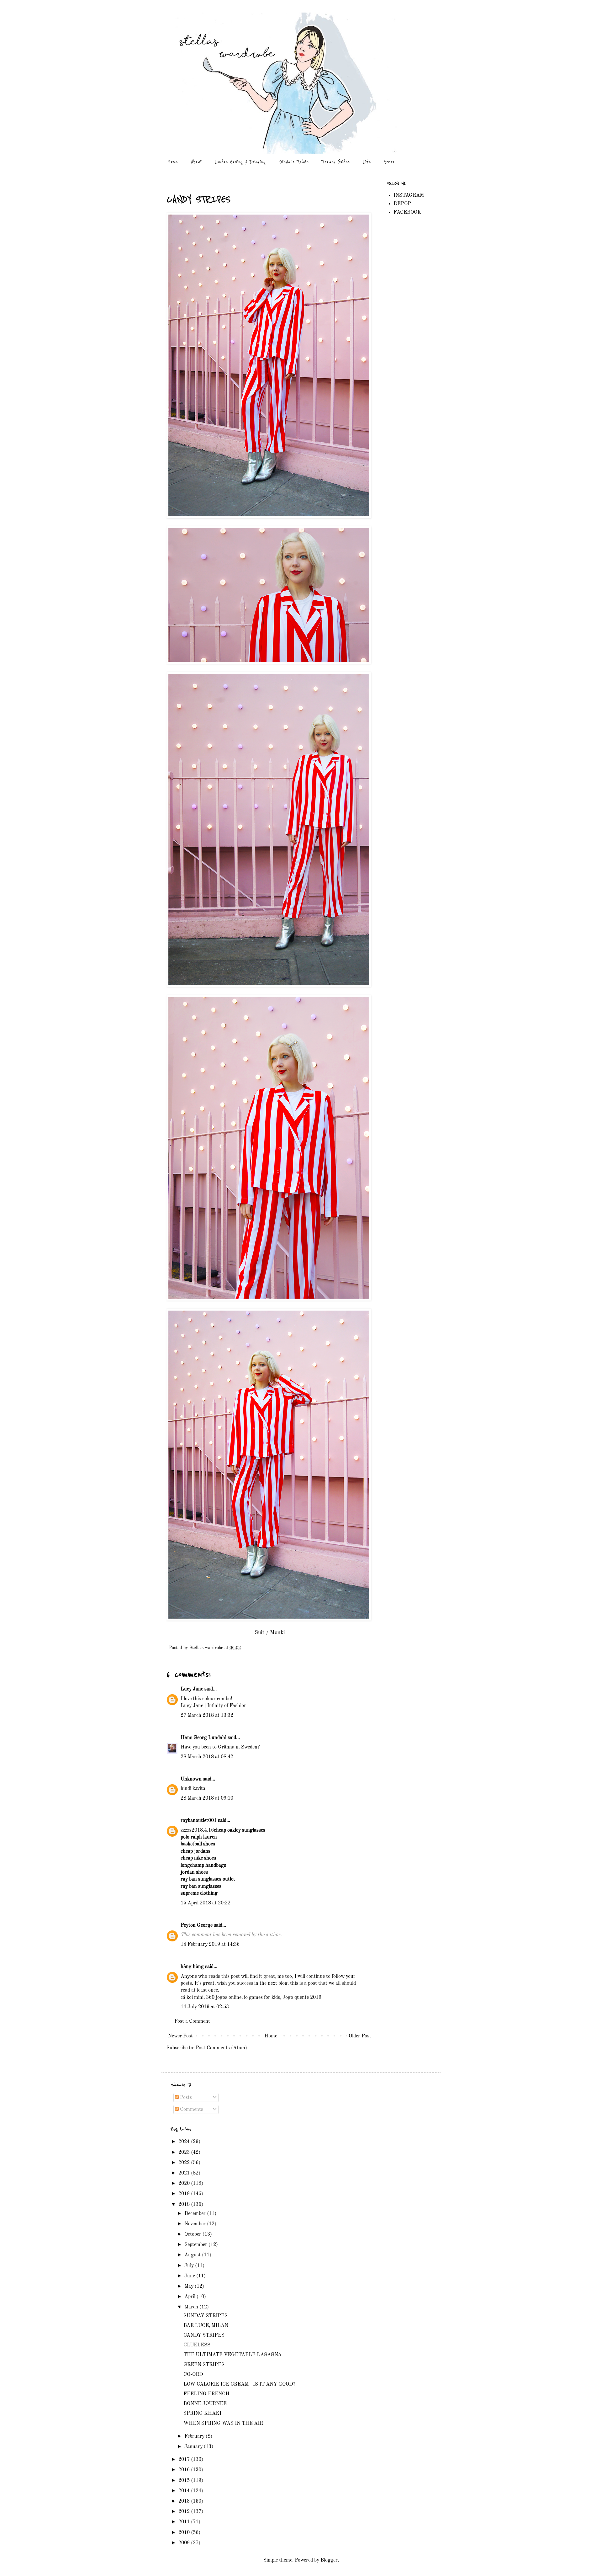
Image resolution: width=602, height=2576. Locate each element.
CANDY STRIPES (204, 2335)
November (196, 2224)
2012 (185, 2512)
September (196, 2245)
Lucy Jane (192, 1689)
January (194, 2447)
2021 (185, 2173)
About (196, 162)
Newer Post (180, 2036)
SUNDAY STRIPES (206, 2316)
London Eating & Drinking (240, 162)
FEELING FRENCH (206, 2394)
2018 (185, 2205)
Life (367, 162)
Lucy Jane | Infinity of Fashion (214, 1706)
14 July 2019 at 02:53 (205, 2007)
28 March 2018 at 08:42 (207, 1757)
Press (389, 162)
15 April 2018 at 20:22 (206, 1903)
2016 (185, 2470)
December (196, 2214)
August (193, 2255)
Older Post (360, 2036)
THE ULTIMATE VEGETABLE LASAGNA (232, 2355)
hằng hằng (192, 1967)
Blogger (329, 2560)
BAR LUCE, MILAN (206, 2326)
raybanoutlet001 (199, 1821)
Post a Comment (192, 2021)
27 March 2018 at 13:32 (207, 1716)
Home (173, 162)
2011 (185, 2522)
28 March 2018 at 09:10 (207, 1798)
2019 (185, 2194)
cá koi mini (192, 1998)
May (190, 2286)
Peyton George (197, 1925)
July (190, 2266)
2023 (185, 2153)
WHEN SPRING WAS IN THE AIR (223, 2424)
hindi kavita (193, 1789)
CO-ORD (193, 2375)
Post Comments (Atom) (221, 2048)
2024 (185, 2142)
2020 (185, 2184)
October (193, 2234)
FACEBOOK (407, 212)
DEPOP (402, 204)
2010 (185, 2533)
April (190, 2297)
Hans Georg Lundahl (203, 1738)
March (192, 2307)
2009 (185, 2543)
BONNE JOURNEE (205, 2404)
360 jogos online (224, 1998)
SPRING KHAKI (202, 2414)
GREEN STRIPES (204, 2365)
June (190, 2276)
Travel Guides (336, 162)
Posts (185, 2098)
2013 (185, 2501)
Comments (191, 2110)
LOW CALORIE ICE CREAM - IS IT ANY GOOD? (239, 2384)
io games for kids (262, 1998)
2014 (185, 2491)
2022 (185, 2163)
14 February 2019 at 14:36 (210, 1945)
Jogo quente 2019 (302, 1998)
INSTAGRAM (409, 195)
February (195, 2436)
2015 (185, 2481)
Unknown (191, 1779)
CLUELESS (197, 2345)
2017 (185, 2460)
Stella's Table (294, 162)
